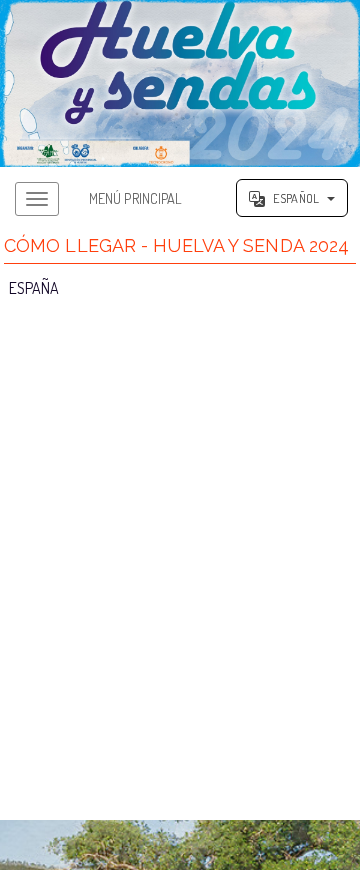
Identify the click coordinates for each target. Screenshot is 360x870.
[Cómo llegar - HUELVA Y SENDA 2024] (180, 83)
